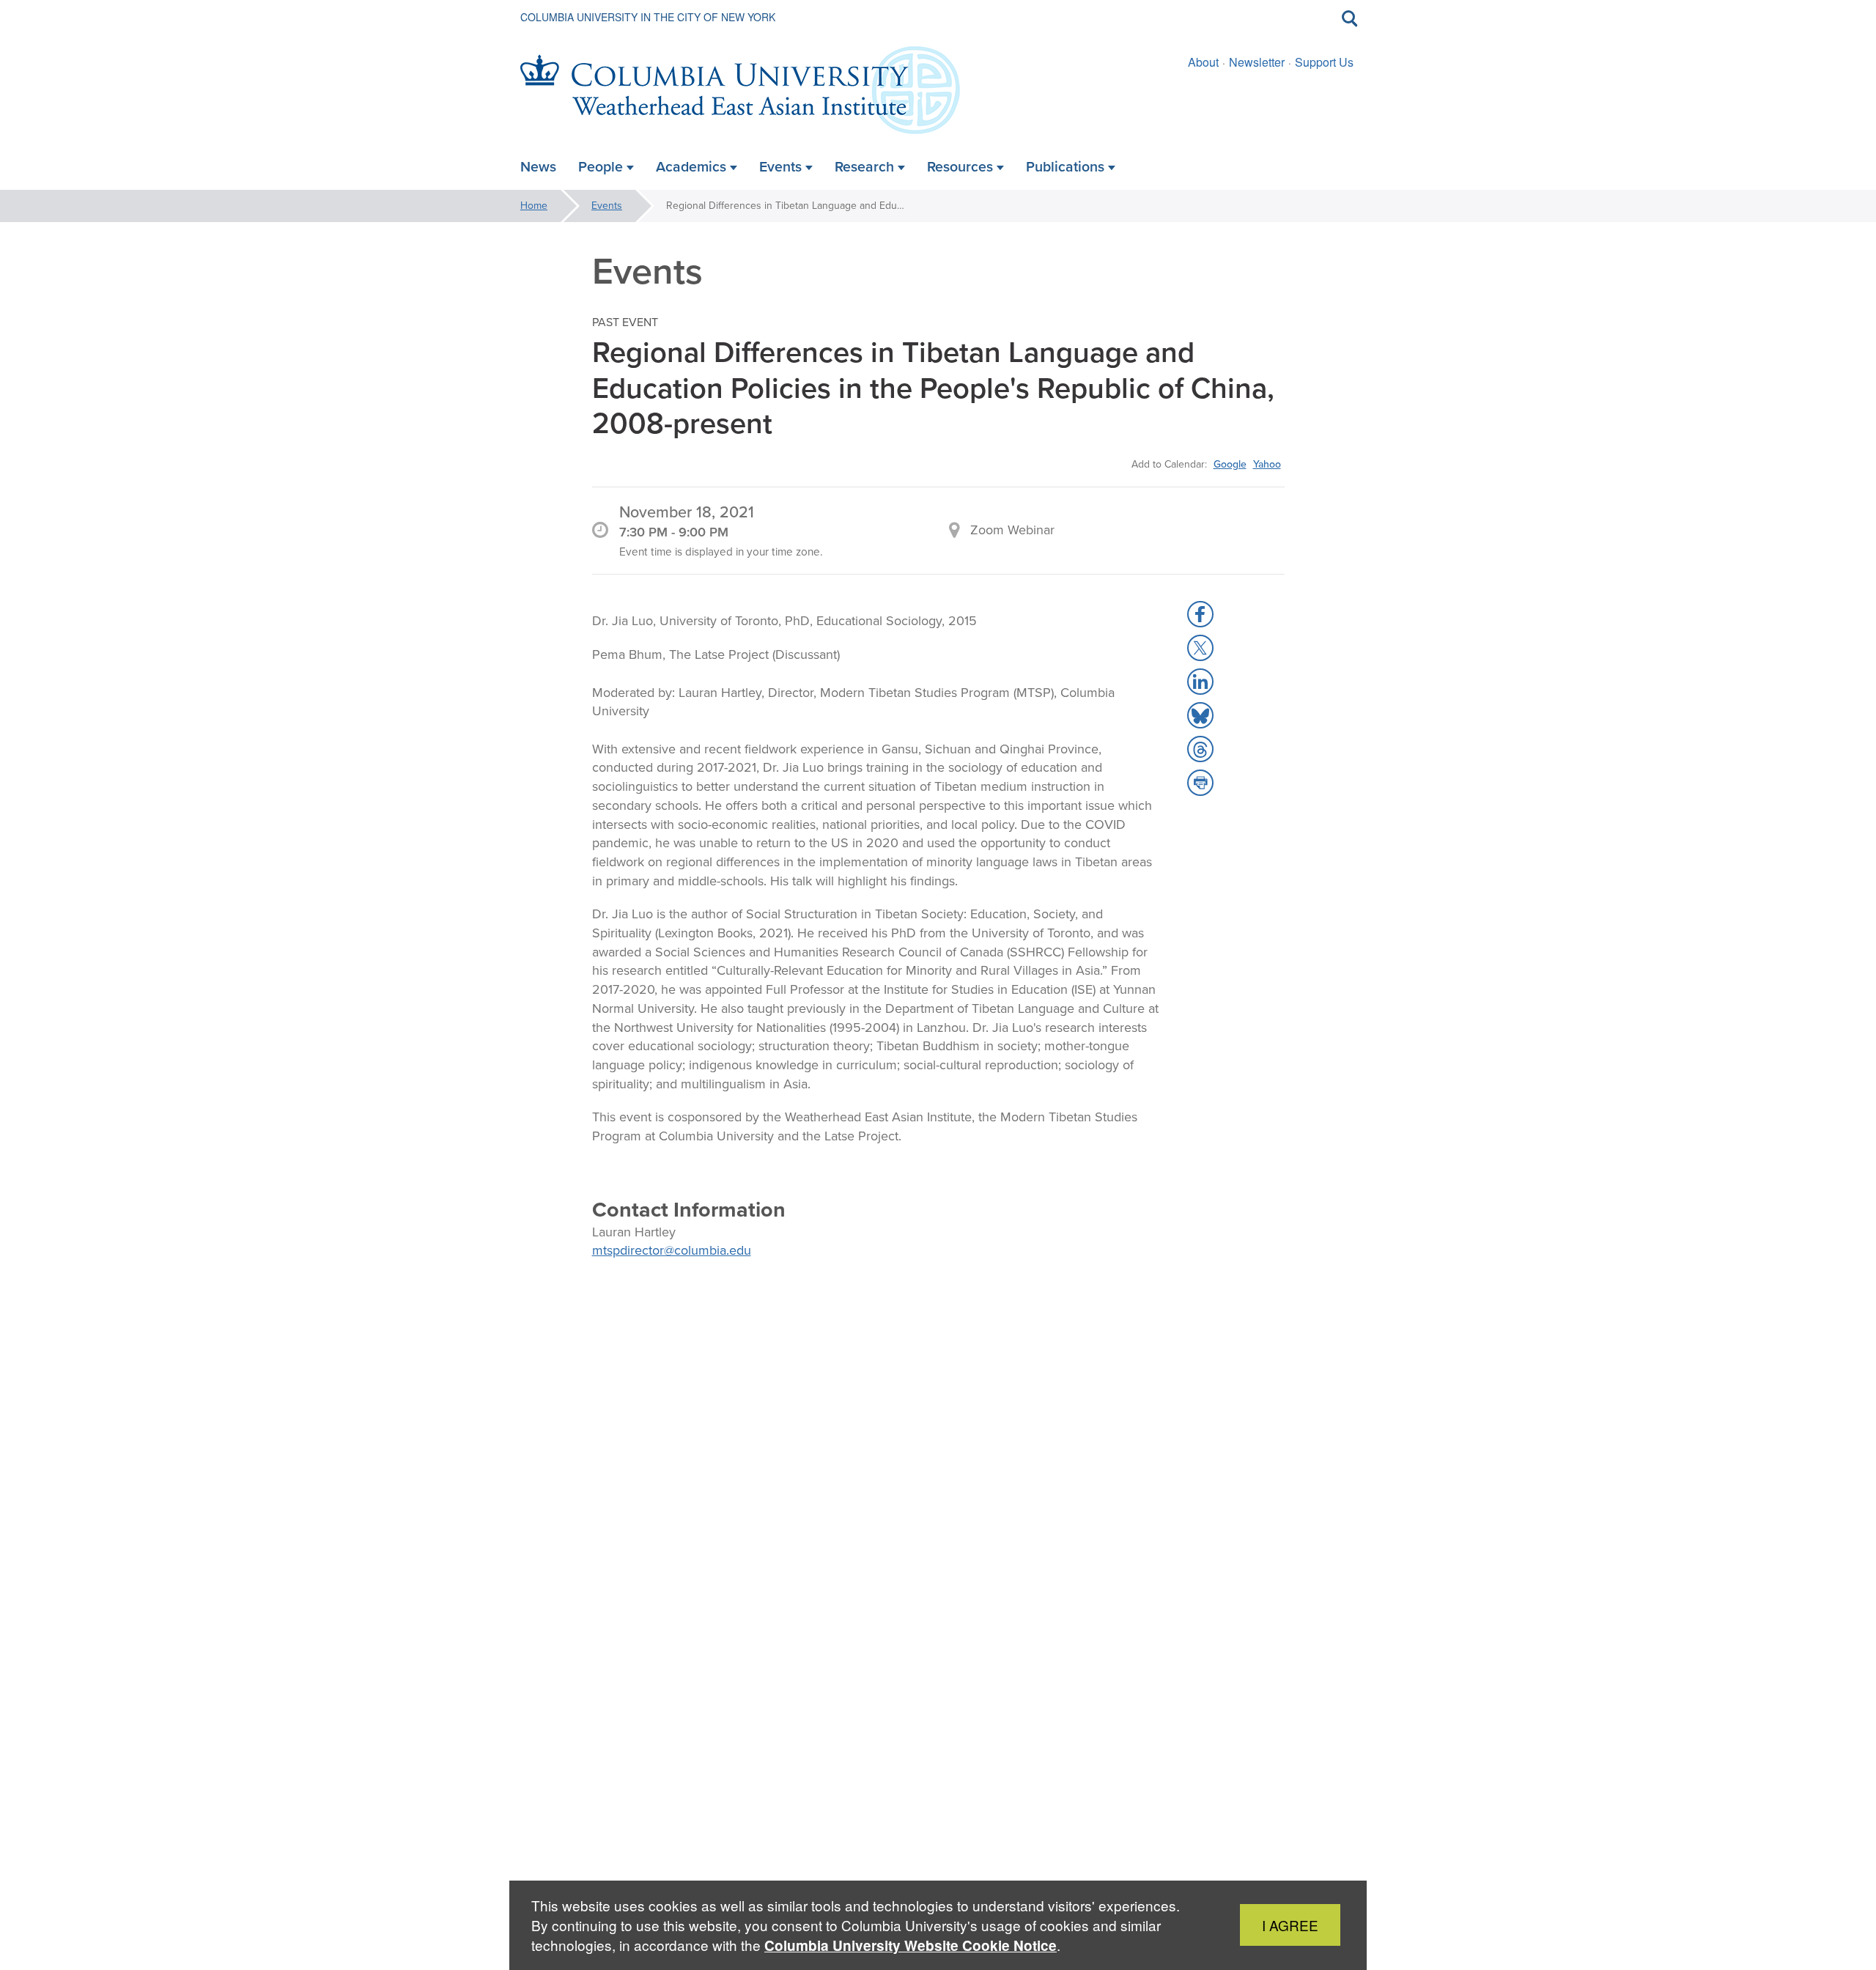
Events (607, 206)
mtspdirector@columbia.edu (672, 1250)
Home (534, 206)
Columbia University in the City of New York (648, 17)
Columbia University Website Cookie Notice (911, 1945)
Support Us (1324, 62)
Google (1230, 464)
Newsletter (1257, 62)
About (1203, 62)
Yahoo (1267, 464)
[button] (1200, 614)
